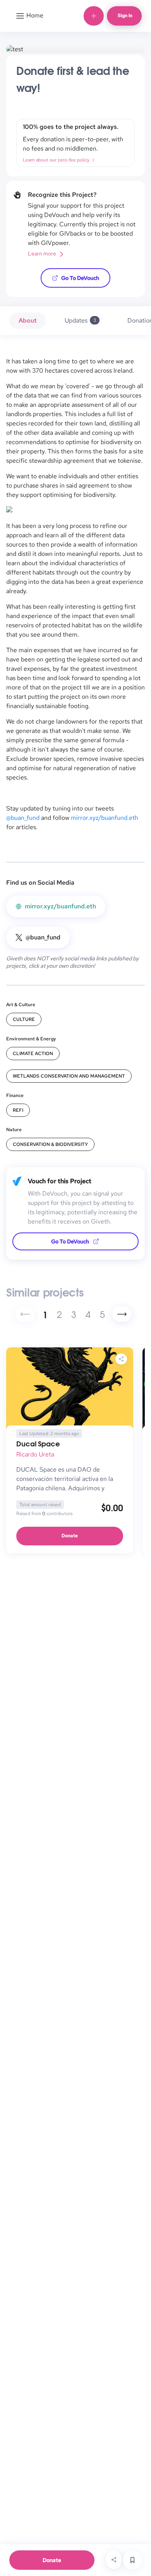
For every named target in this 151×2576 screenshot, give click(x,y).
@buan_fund (23, 818)
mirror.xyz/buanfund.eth (105, 818)
